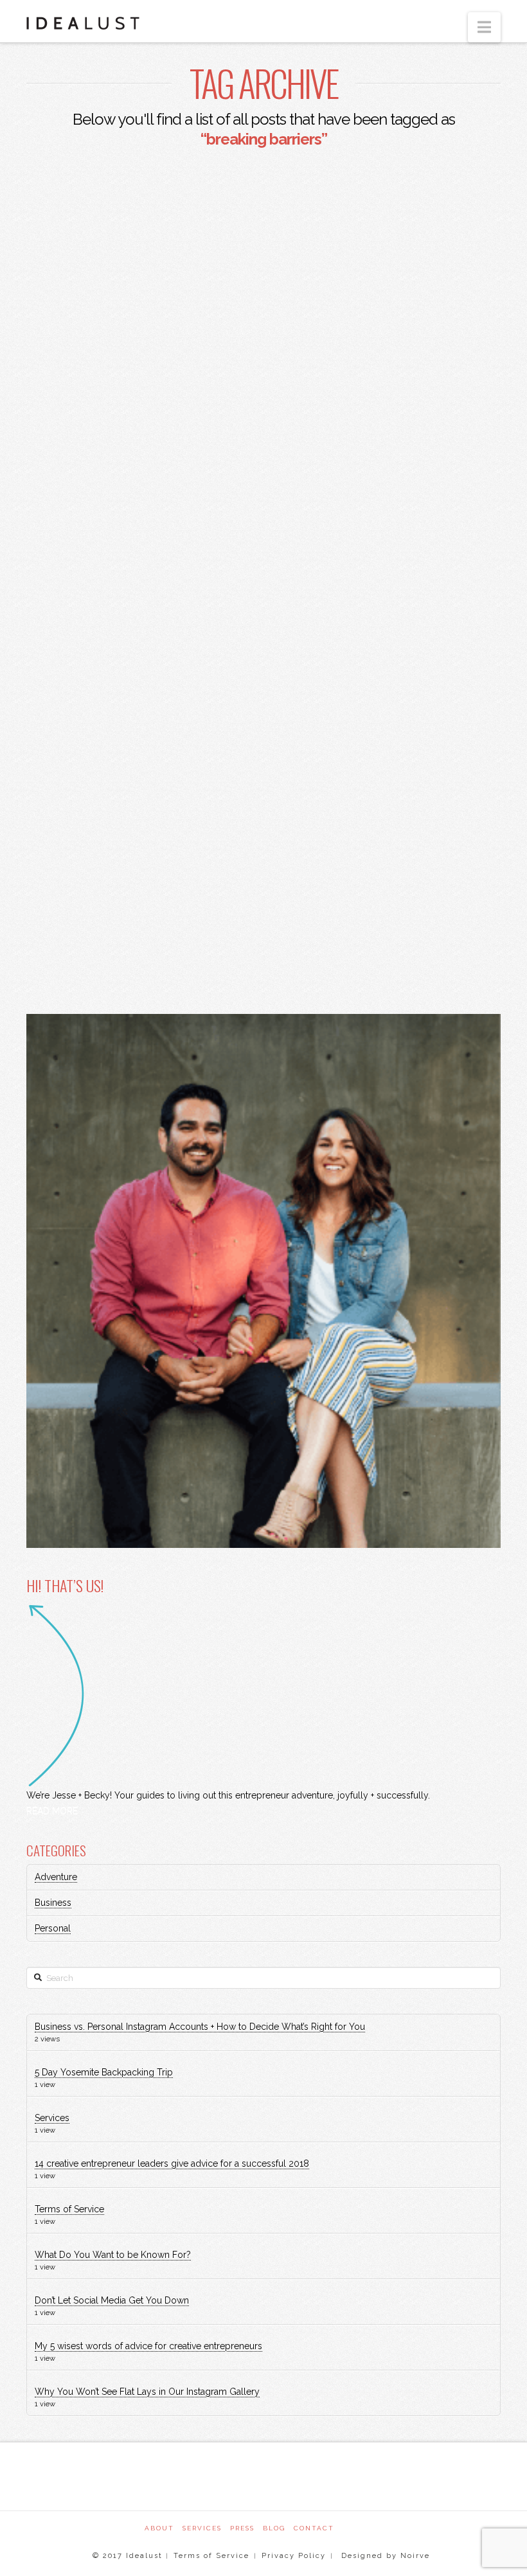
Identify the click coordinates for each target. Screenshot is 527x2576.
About (159, 2528)
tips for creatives (192, 918)
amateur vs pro (73, 505)
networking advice (81, 918)
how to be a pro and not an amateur (121, 741)
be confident (165, 505)
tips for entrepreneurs (92, 947)
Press (242, 2528)
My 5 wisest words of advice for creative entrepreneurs (148, 2346)
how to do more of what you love (116, 859)
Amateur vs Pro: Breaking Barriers (138, 338)
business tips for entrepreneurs (113, 593)
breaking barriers (79, 535)
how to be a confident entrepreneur (123, 712)
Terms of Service (69, 2209)
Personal (53, 1928)
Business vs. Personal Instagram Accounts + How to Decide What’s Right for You (200, 2027)
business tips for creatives (99, 564)
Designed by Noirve (384, 2556)
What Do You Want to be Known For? (113, 2255)
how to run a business (89, 888)
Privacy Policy (294, 2556)
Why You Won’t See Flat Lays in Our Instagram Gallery (147, 2392)
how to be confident (85, 770)
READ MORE (52, 1811)
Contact (314, 2528)
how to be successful (88, 800)
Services (52, 2118)
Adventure (56, 1877)
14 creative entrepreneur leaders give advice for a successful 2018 (172, 2163)
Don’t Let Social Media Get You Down (112, 2300)
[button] (484, 27)
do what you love (78, 653)
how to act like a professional (108, 682)
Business (53, 1903)
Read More (70, 433)
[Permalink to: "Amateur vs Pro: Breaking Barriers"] (140, 239)
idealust (188, 888)
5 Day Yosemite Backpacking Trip (104, 2072)
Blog (274, 2528)
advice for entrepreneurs (98, 476)
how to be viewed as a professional (121, 829)
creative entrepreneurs (93, 623)
